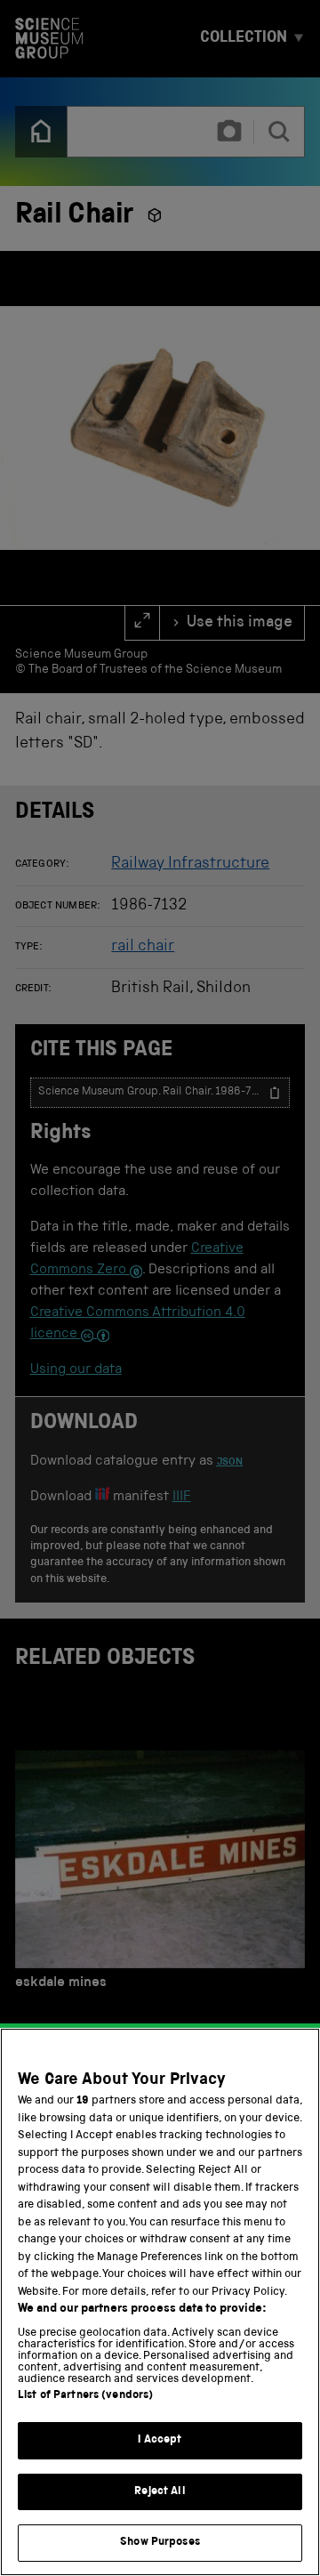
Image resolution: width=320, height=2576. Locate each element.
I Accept (160, 2440)
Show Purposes (160, 2543)
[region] (160, 2302)
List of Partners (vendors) (85, 2396)
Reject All (160, 2492)
